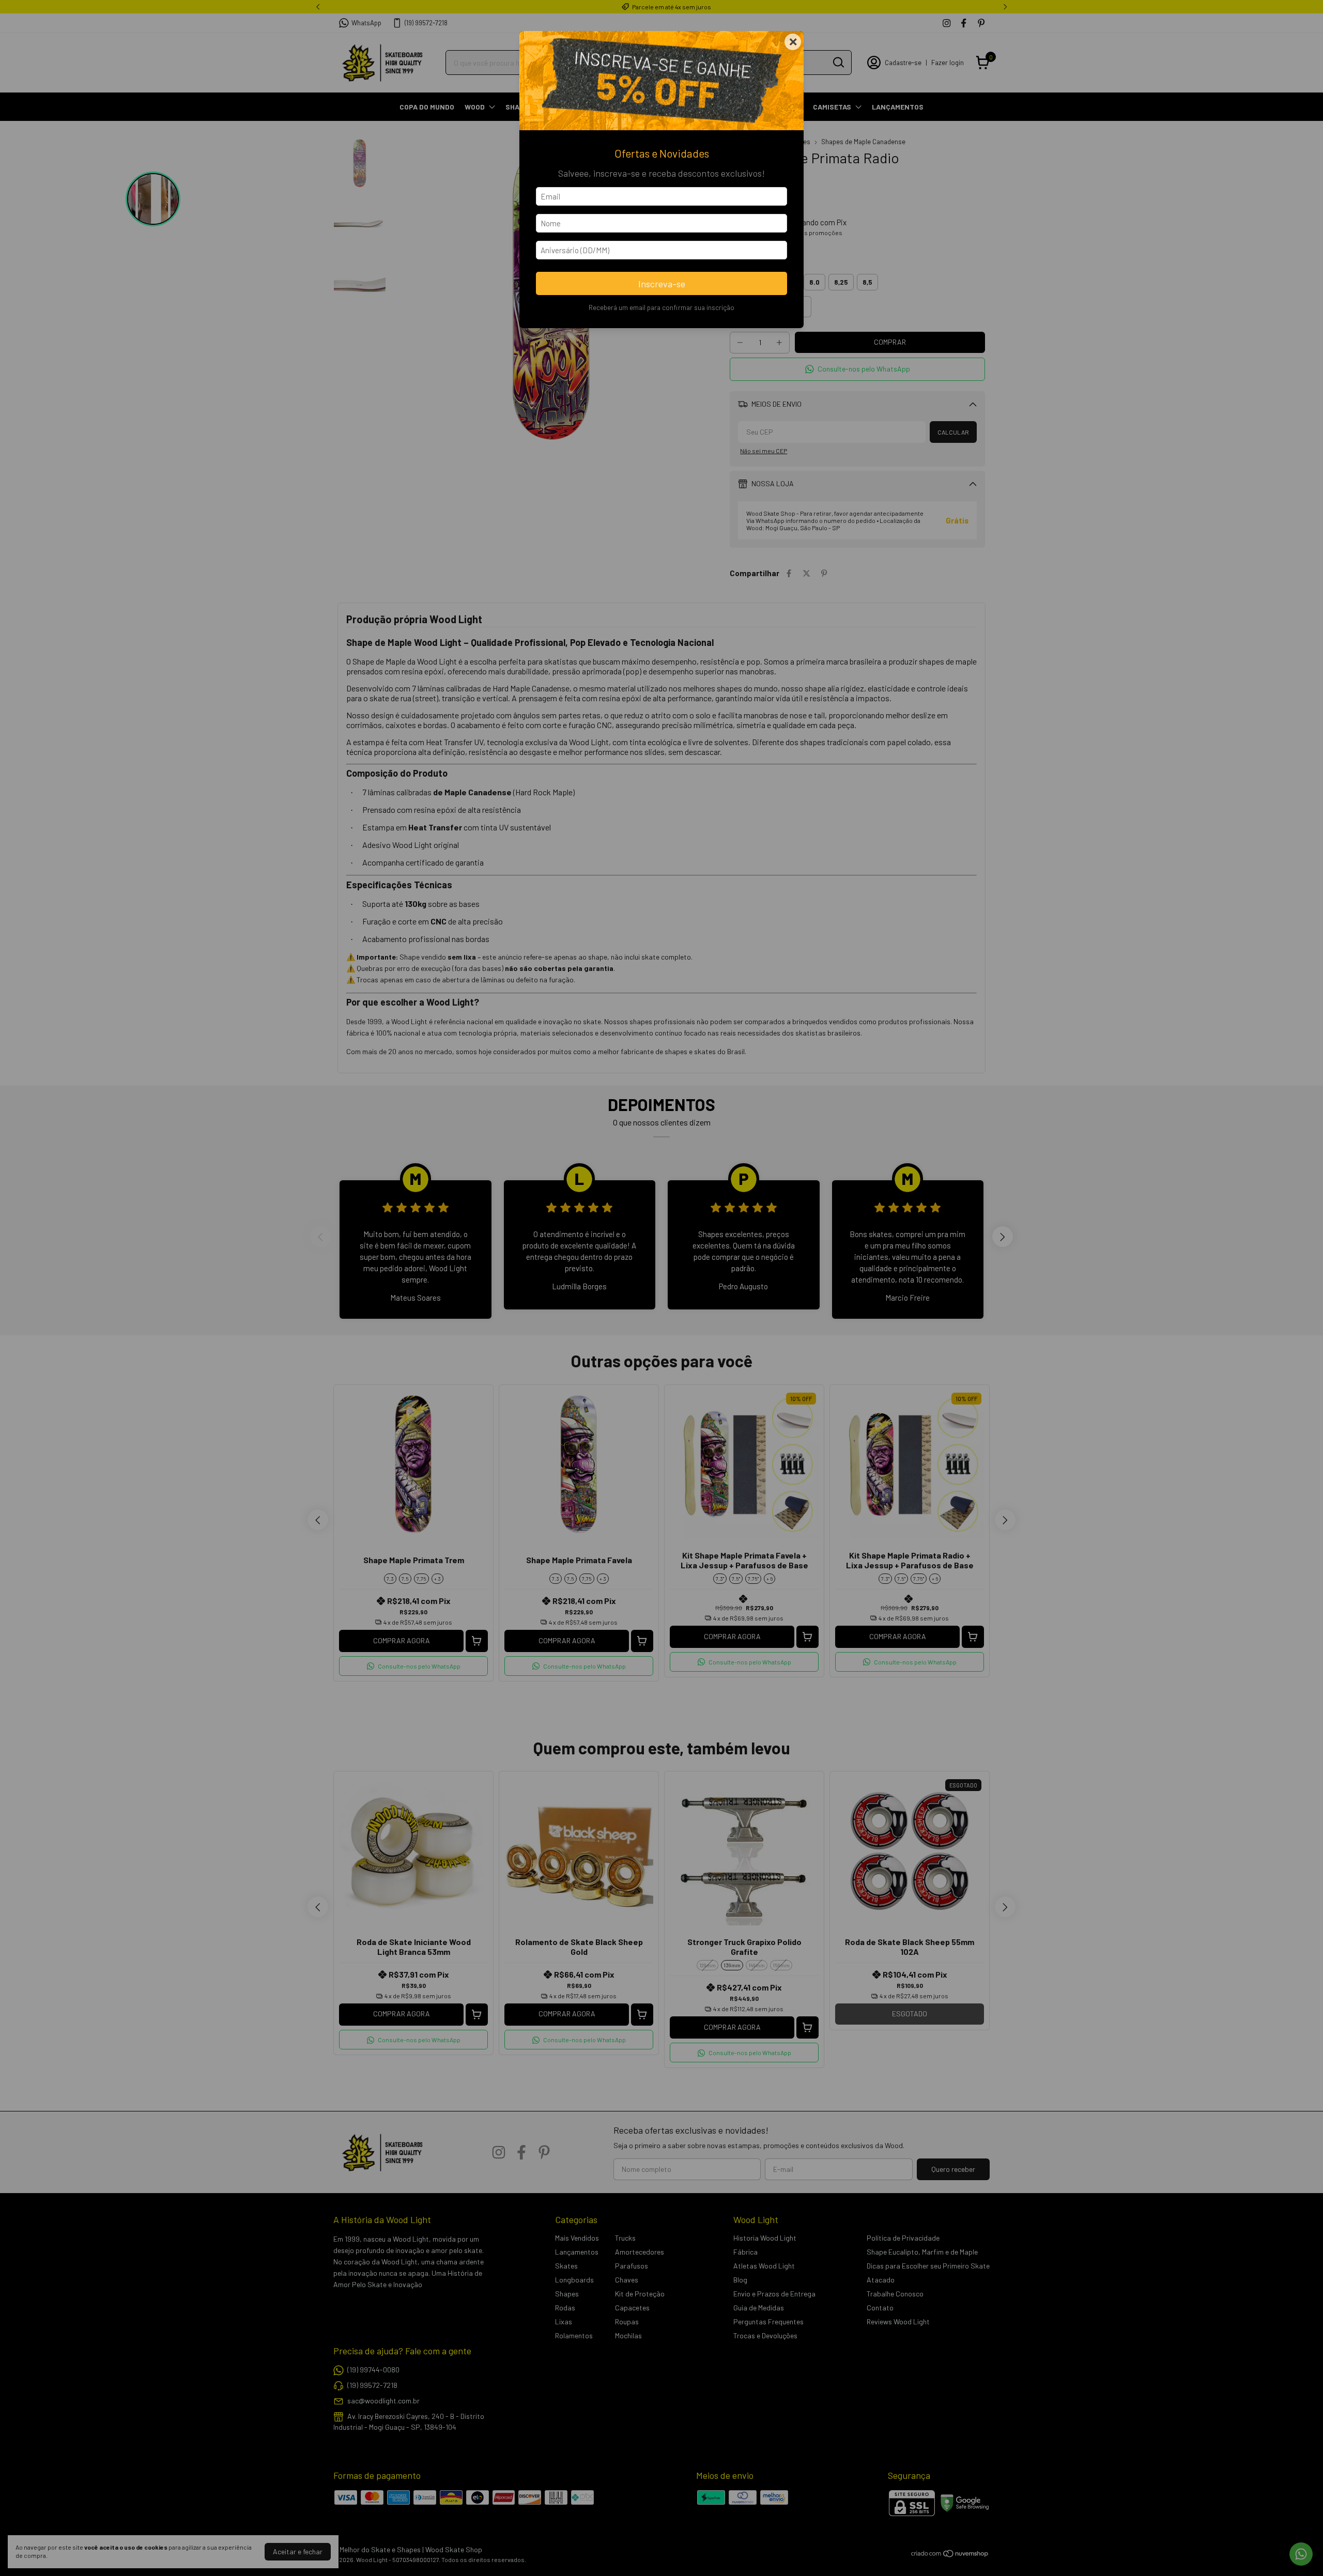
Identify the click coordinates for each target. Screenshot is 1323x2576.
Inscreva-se (662, 284)
